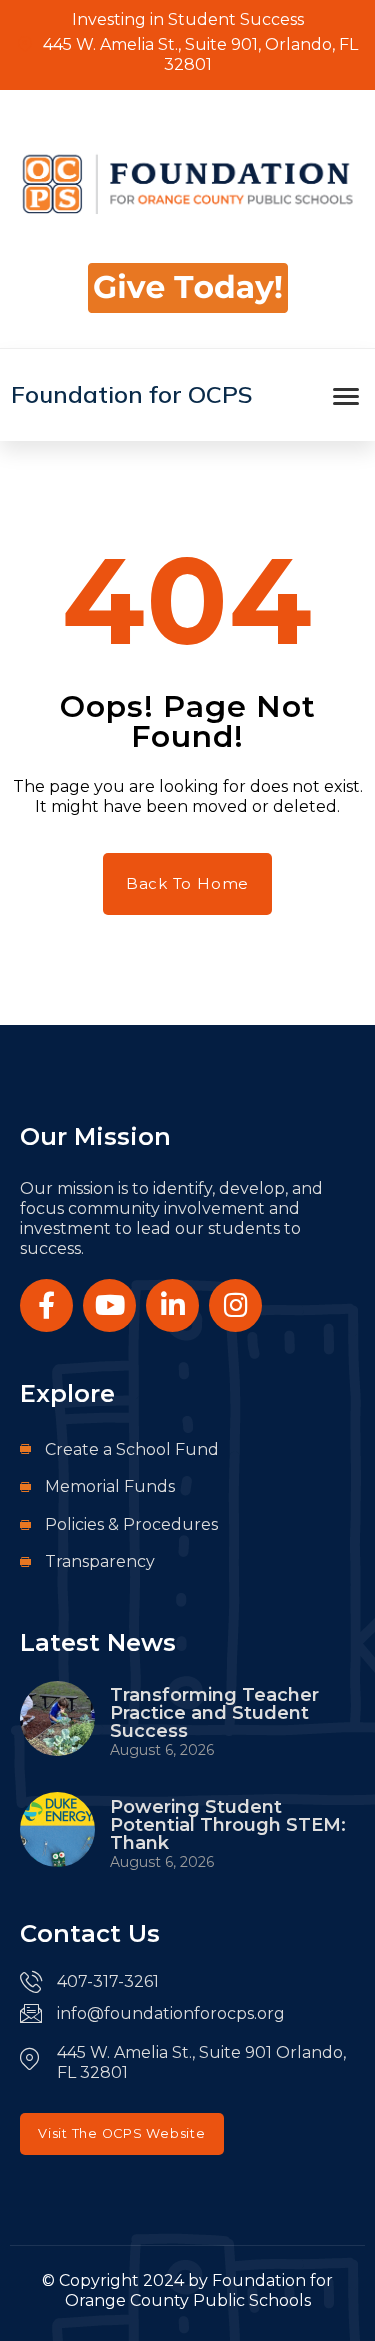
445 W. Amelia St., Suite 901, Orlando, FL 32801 (198, 54)
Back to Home (187, 883)
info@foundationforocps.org (171, 2013)
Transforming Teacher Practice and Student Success (214, 1713)
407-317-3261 (108, 1981)
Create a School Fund (132, 1449)
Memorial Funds (110, 1486)
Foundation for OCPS (132, 394)
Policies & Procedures (131, 1524)
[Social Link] (46, 1305)
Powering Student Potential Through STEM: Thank (228, 1825)
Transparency (100, 1561)
